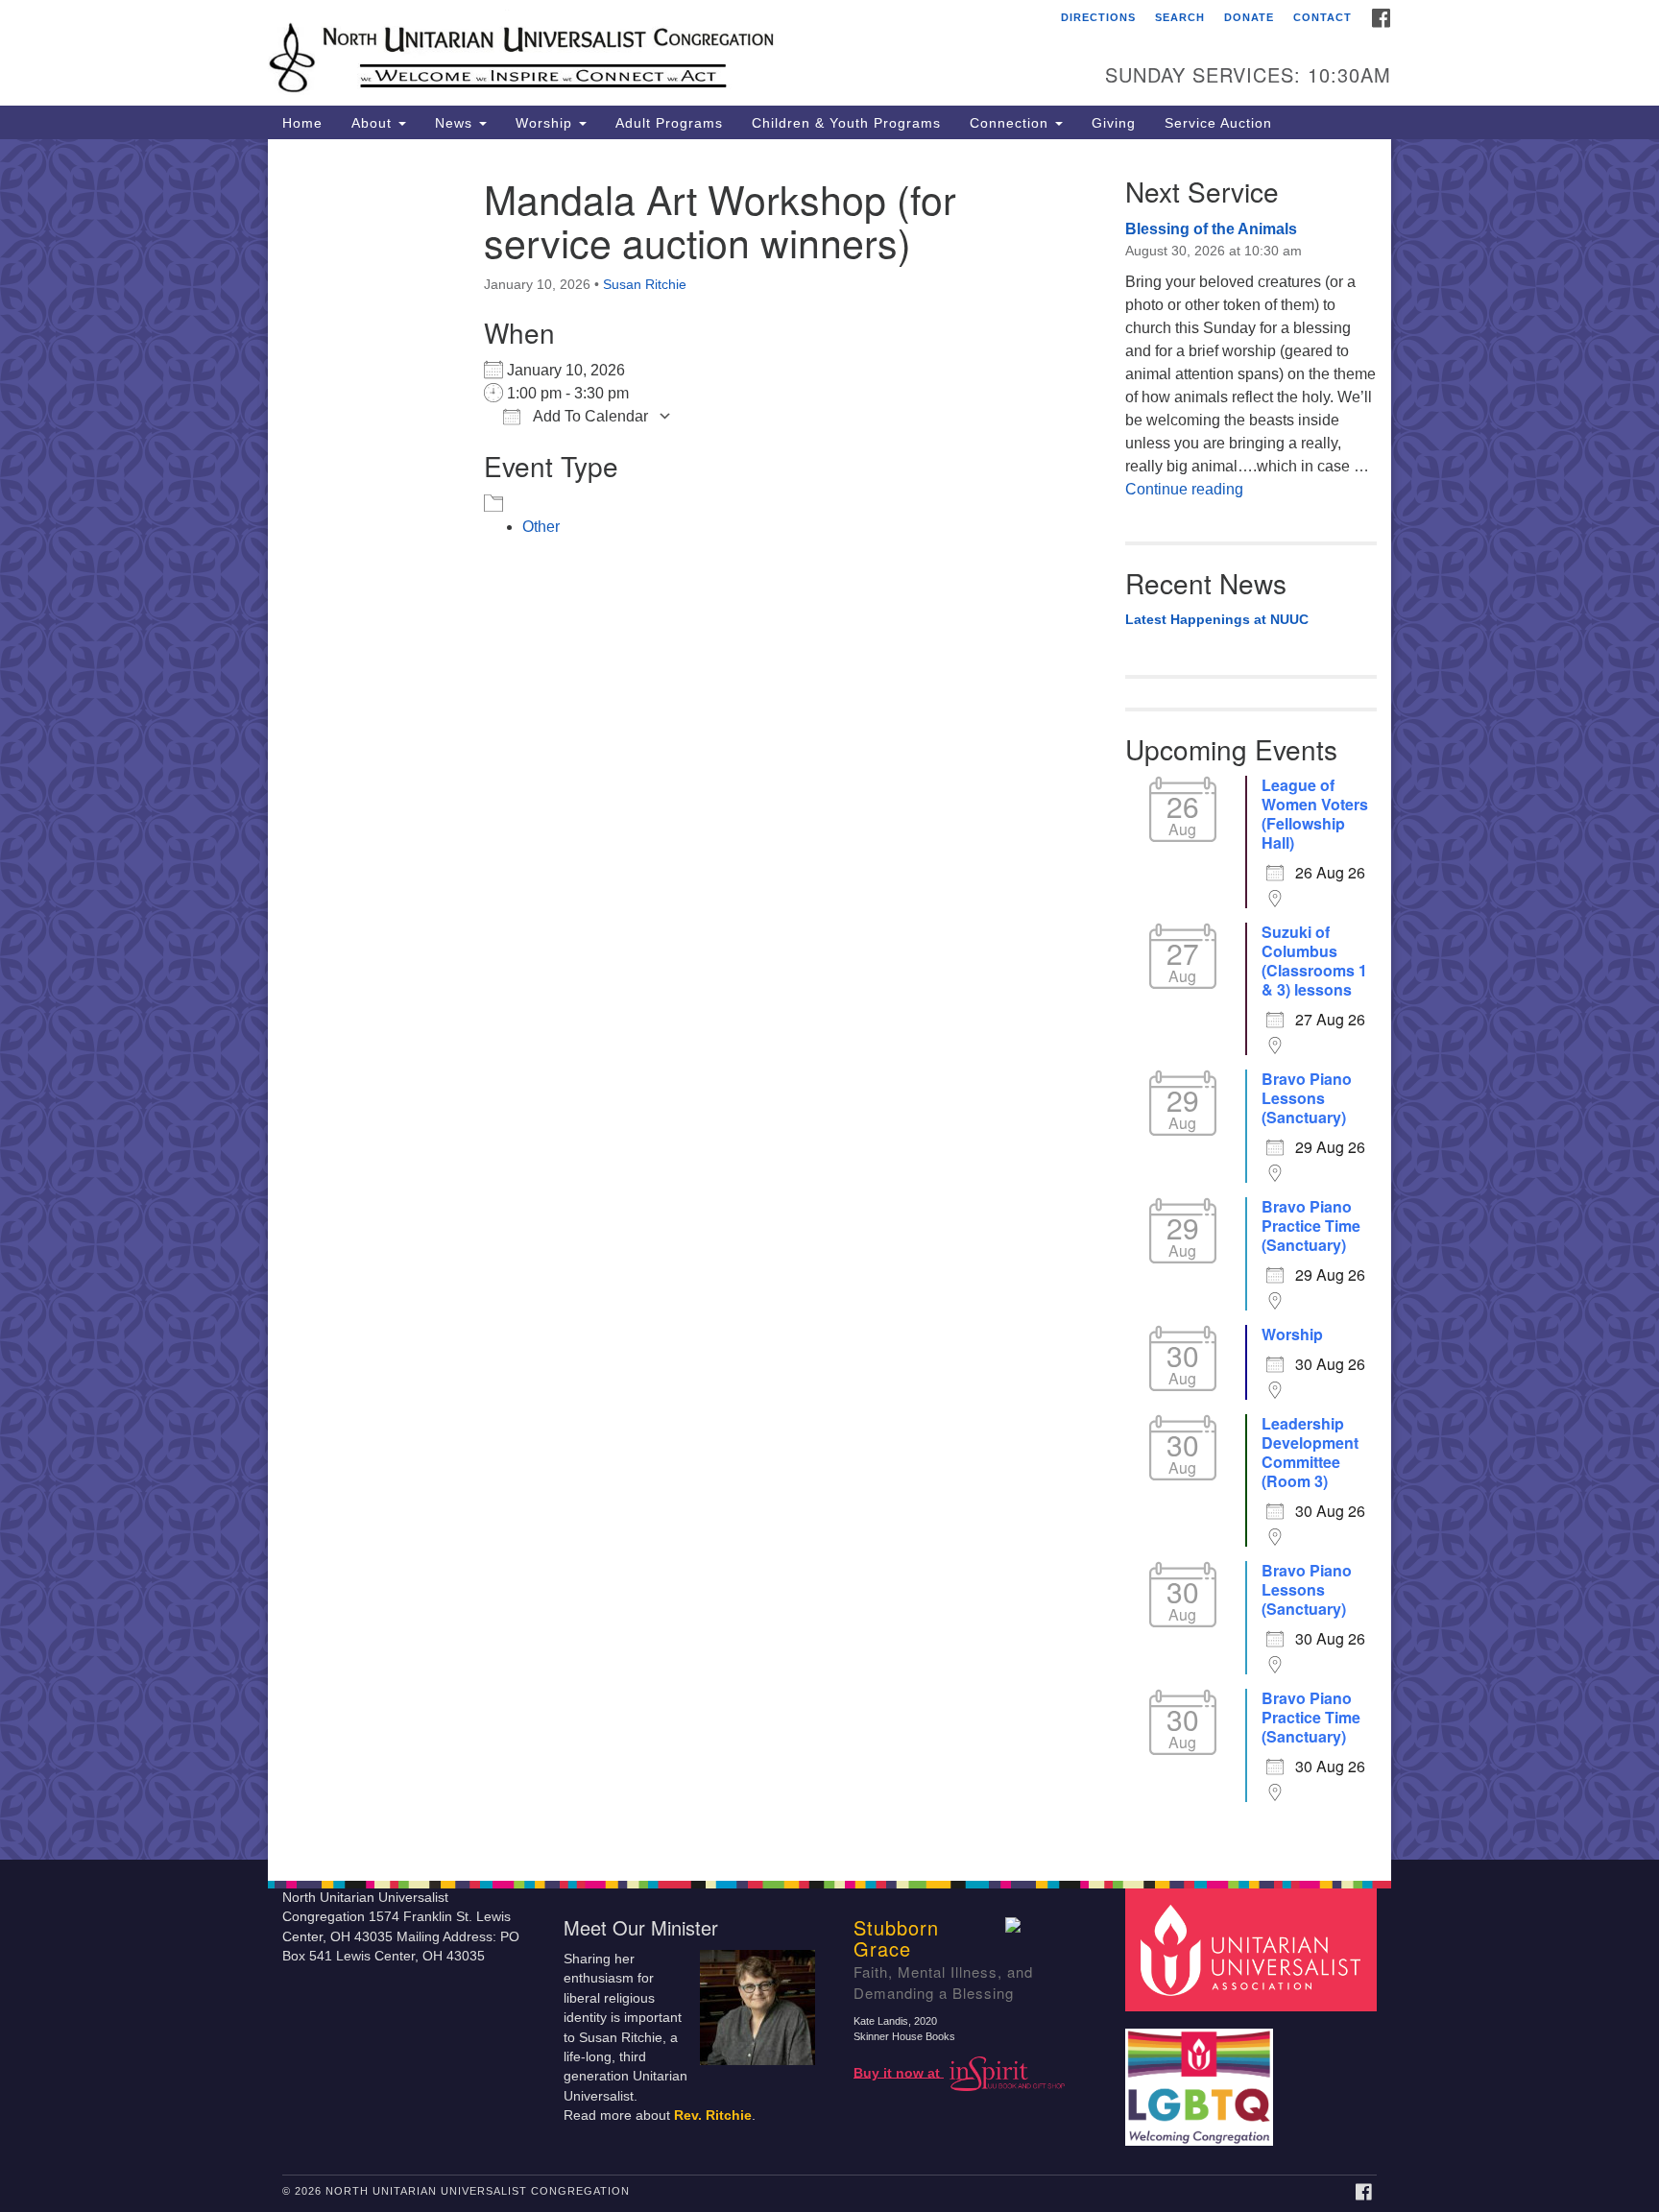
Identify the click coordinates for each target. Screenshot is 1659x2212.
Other (541, 527)
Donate (1249, 17)
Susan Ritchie (645, 284)
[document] (829, 999)
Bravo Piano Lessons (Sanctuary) (1307, 1098)
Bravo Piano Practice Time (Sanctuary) (1311, 1226)
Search (1180, 17)
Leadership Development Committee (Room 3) (1310, 1453)
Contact (1322, 17)
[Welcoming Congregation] (1202, 2077)
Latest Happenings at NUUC (1217, 619)
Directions (1098, 17)
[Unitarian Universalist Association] (1254, 1948)
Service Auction (1218, 123)
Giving (1114, 123)
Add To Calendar (589, 416)
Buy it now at (899, 2072)
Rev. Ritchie (713, 2116)
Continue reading (1184, 489)
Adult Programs (669, 123)
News (456, 123)
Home (302, 123)
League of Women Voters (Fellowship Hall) (1315, 814)
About (374, 123)
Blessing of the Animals (1211, 229)
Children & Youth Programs (846, 123)
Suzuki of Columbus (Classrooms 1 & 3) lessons (1314, 961)
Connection (1011, 123)
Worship (546, 123)
